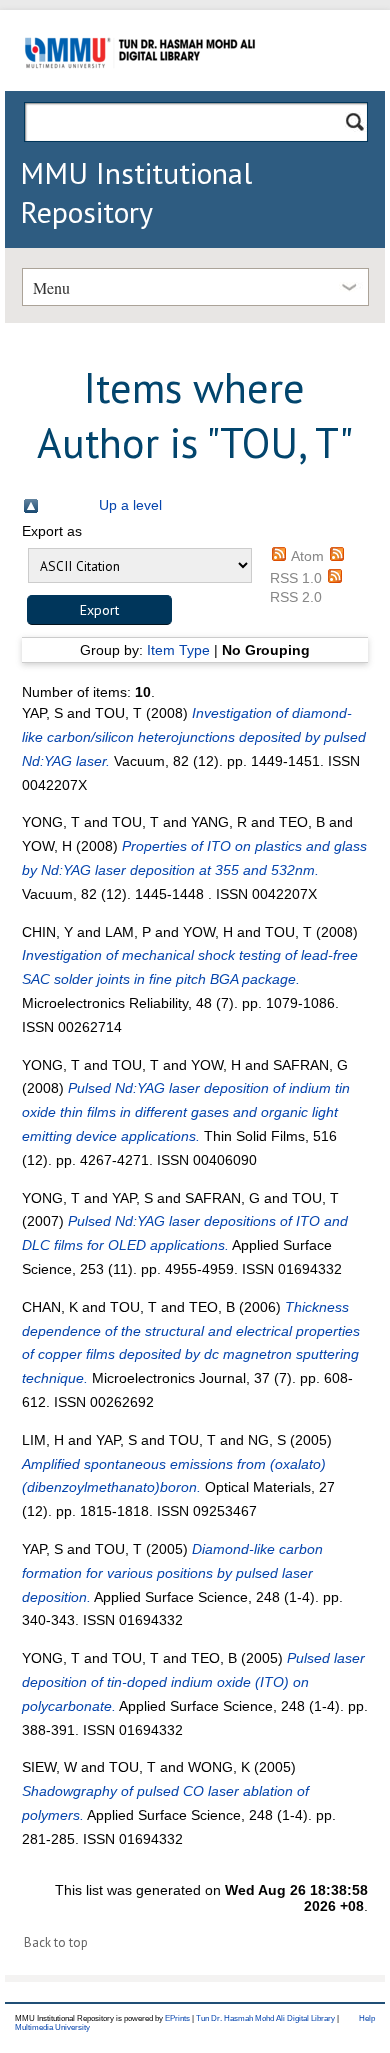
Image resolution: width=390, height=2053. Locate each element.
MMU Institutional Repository (136, 192)
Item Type (178, 650)
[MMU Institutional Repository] (140, 87)
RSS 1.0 (296, 578)
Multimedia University (52, 2027)
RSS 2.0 (296, 597)
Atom (307, 556)
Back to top (56, 1942)
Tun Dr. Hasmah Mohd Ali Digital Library (265, 2018)
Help (367, 2018)
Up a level (130, 505)
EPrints (177, 2018)
